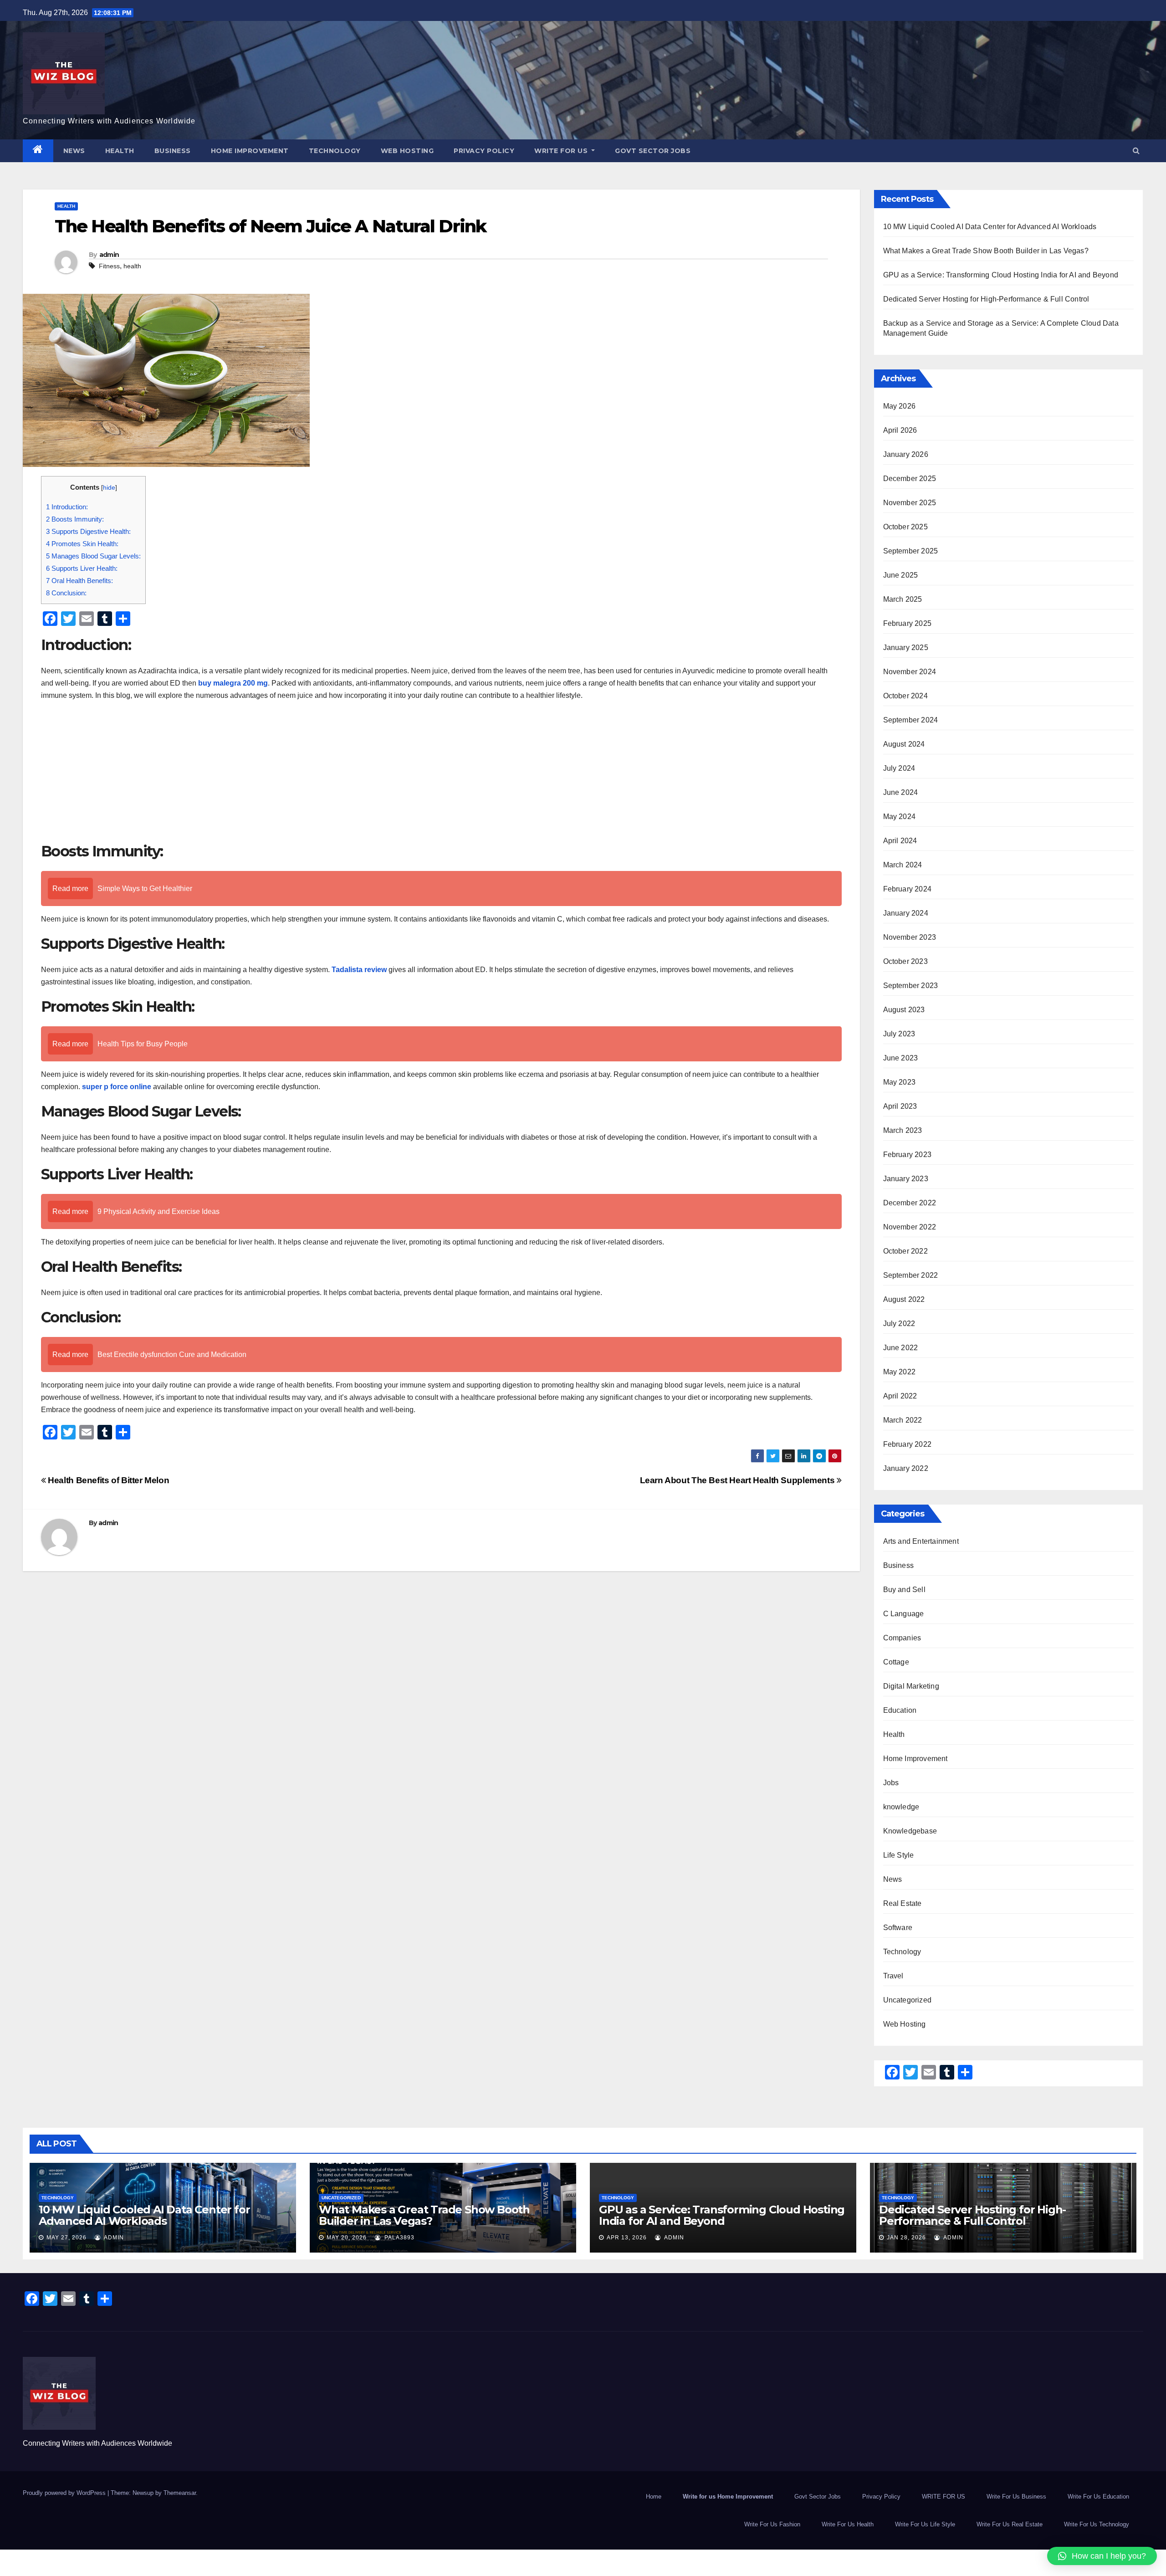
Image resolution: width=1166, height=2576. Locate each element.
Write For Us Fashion (772, 2524)
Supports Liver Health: (82, 568)
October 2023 (905, 961)
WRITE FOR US (562, 151)
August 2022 (904, 1299)
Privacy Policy (484, 151)
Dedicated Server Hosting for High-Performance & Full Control (986, 299)
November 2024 (910, 672)
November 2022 (910, 1227)
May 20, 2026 (347, 2238)
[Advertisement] (441, 774)
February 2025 (908, 623)
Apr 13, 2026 (627, 2238)
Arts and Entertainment (921, 1541)
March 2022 (903, 1420)
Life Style (899, 1855)
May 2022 (900, 1372)
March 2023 (903, 1130)
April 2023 (900, 1106)
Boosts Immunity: (75, 519)
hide (109, 488)
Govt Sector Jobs (653, 151)
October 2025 (905, 527)
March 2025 (903, 599)
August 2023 (904, 1010)
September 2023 (911, 986)
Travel (893, 1976)
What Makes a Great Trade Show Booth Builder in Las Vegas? (986, 251)
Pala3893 (399, 2238)
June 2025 (901, 575)
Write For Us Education (1098, 2497)
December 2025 (910, 479)
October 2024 (905, 696)
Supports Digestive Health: (88, 531)
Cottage (896, 1662)
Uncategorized (908, 2000)
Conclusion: (66, 593)
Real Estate (903, 1903)
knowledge (901, 1807)
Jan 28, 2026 (906, 2238)
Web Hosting (407, 151)
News (74, 151)
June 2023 (901, 1058)
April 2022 (900, 1396)
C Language (904, 1614)
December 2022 (910, 1203)
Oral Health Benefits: (79, 581)
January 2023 (906, 1179)
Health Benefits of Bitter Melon (107, 1480)
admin (109, 255)
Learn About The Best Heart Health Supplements (738, 1480)
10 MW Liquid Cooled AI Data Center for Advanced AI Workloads (990, 227)
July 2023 (899, 1034)
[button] (1136, 151)
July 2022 (899, 1324)
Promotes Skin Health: (82, 544)
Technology (335, 151)
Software (898, 1928)
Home (654, 2497)
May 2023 (900, 1082)
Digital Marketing (911, 1686)
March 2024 (903, 865)
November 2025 (910, 503)
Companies (902, 1638)
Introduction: (67, 507)
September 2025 (911, 551)
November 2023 (910, 937)
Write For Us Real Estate (1010, 2524)
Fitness (109, 266)
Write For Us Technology (1097, 2524)
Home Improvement (250, 151)
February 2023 (908, 1155)
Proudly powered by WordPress (65, 2493)
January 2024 (906, 913)
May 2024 (900, 817)
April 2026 (900, 430)
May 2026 (900, 406)
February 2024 (908, 889)
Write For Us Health (848, 2524)
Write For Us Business (1016, 2497)
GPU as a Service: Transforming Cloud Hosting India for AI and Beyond (1001, 275)
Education (900, 1710)
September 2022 (911, 1275)
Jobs (891, 1783)
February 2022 (908, 1444)
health (132, 266)
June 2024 (901, 792)
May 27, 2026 (66, 2238)
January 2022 (906, 1468)
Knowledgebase (910, 1831)
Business (173, 151)
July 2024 (899, 768)
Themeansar (180, 2493)
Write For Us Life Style (925, 2524)
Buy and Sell (904, 1590)
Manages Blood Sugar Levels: (93, 556)
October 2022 (905, 1251)
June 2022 (901, 1348)
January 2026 (906, 454)
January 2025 (906, 648)
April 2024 (900, 841)
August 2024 (904, 744)
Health (120, 151)
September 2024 (911, 720)
